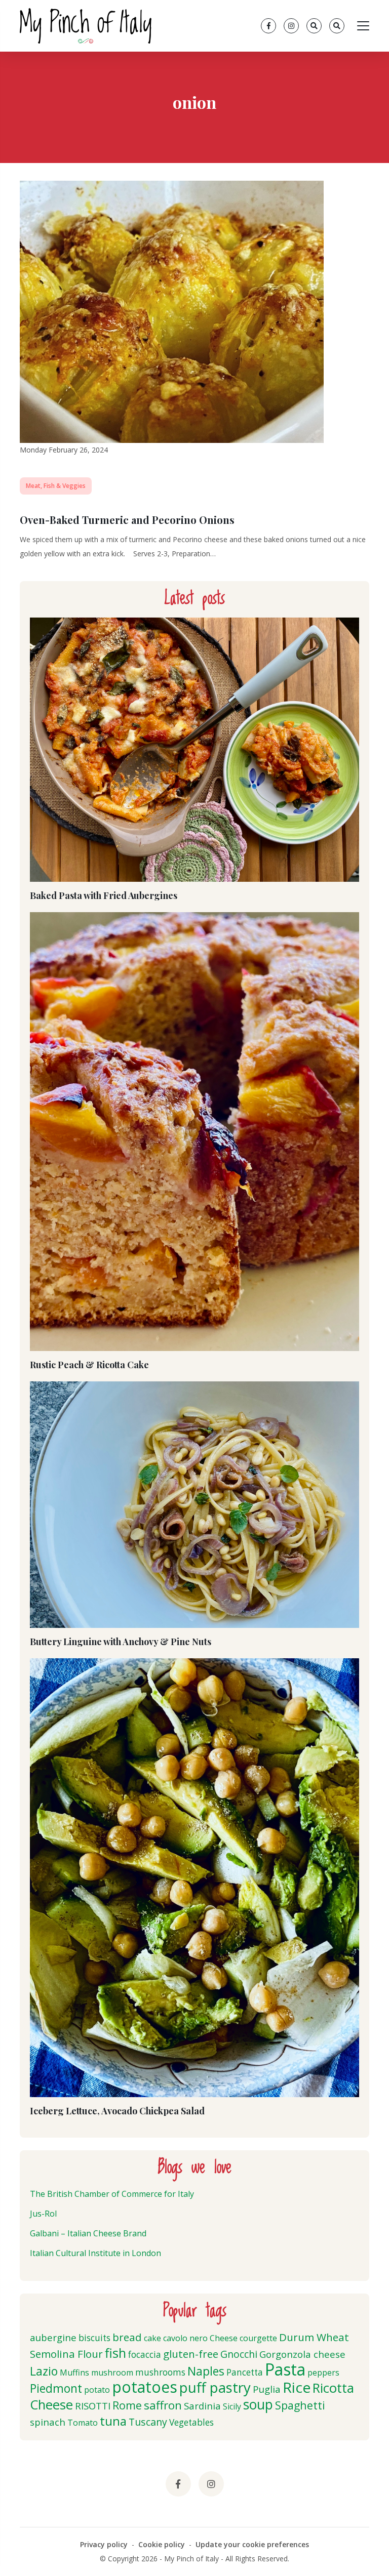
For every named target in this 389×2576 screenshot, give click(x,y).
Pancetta (245, 2372)
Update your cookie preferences (252, 2544)
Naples (206, 2371)
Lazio (44, 2371)
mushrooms (160, 2372)
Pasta (285, 2369)
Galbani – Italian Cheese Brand (88, 2233)
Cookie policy (162, 2544)
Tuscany (148, 2422)
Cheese (224, 2338)
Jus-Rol (43, 2214)
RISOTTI (93, 2406)
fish (115, 2353)
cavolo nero (185, 2338)
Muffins (74, 2373)
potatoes (145, 2387)
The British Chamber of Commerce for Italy (112, 2194)
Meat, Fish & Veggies (56, 486)
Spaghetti (300, 2405)
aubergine (53, 2337)
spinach (48, 2422)
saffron (163, 2405)
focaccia (145, 2355)
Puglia (267, 2389)
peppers (323, 2373)
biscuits (94, 2338)
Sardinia (202, 2406)
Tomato (83, 2423)
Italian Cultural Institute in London (95, 2253)
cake (152, 2338)
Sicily (232, 2406)
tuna (113, 2421)
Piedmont (56, 2388)
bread (127, 2337)
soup (258, 2404)
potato (97, 2390)
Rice (297, 2387)
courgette (258, 2338)
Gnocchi (239, 2354)
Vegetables (191, 2422)
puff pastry (215, 2387)
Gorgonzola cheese (302, 2354)
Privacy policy (104, 2544)
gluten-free (191, 2354)
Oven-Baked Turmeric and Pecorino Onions (127, 520)
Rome (127, 2405)
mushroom (112, 2373)
